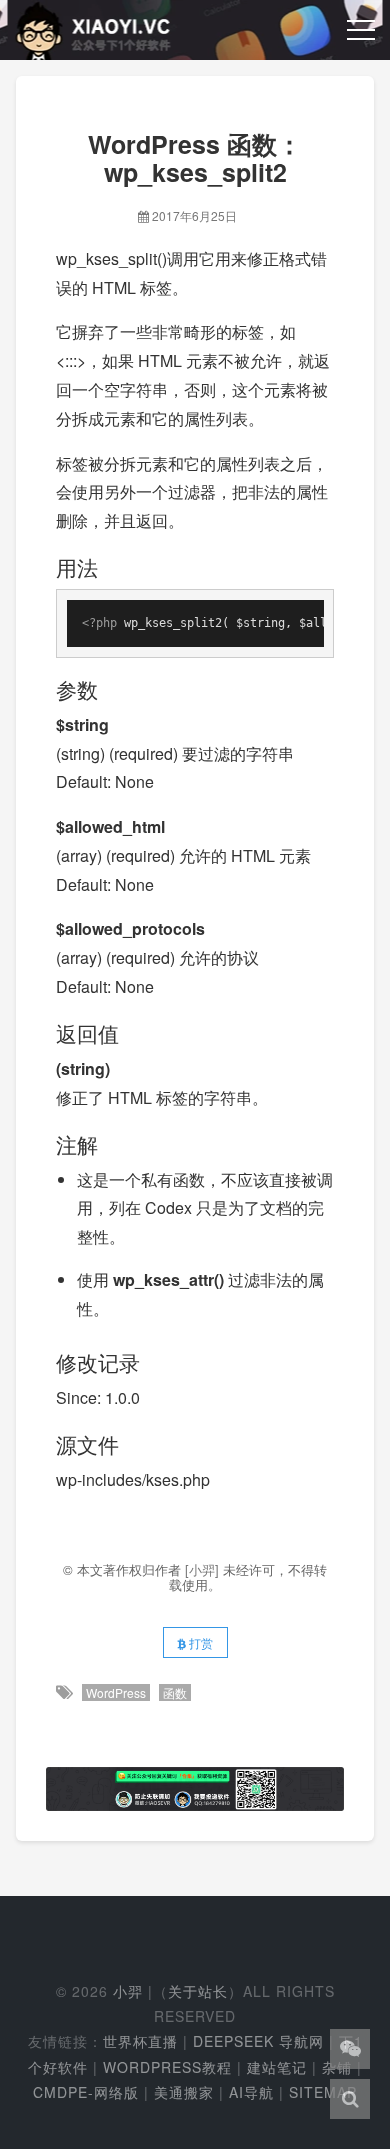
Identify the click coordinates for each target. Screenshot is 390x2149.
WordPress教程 (167, 2067)
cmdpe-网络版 (86, 2092)
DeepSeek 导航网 (258, 2041)
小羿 (128, 1991)
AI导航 (251, 2092)
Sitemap (323, 2092)
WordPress (116, 1692)
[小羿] (204, 1569)
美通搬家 (184, 2092)
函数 (175, 1692)
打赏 (199, 1642)
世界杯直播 (140, 2041)
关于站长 (198, 1991)
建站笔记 (277, 2067)
